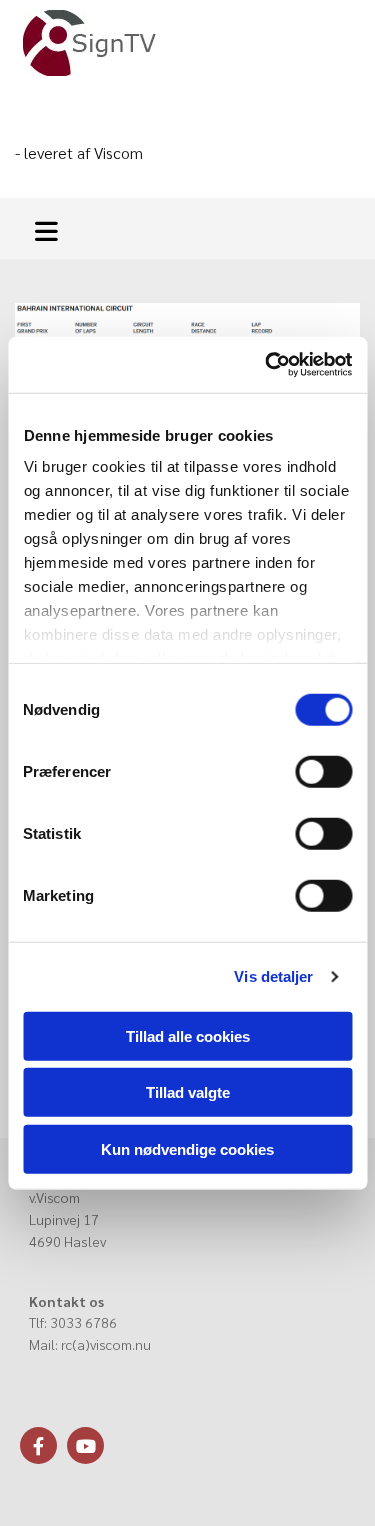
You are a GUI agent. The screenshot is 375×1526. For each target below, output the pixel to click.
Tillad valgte (188, 1092)
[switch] (323, 771)
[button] (52, 228)
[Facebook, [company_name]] (38, 1445)
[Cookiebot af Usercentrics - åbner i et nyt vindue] (267, 365)
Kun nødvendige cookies (187, 1148)
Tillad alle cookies (188, 1035)
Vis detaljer (273, 976)
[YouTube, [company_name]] (85, 1445)
